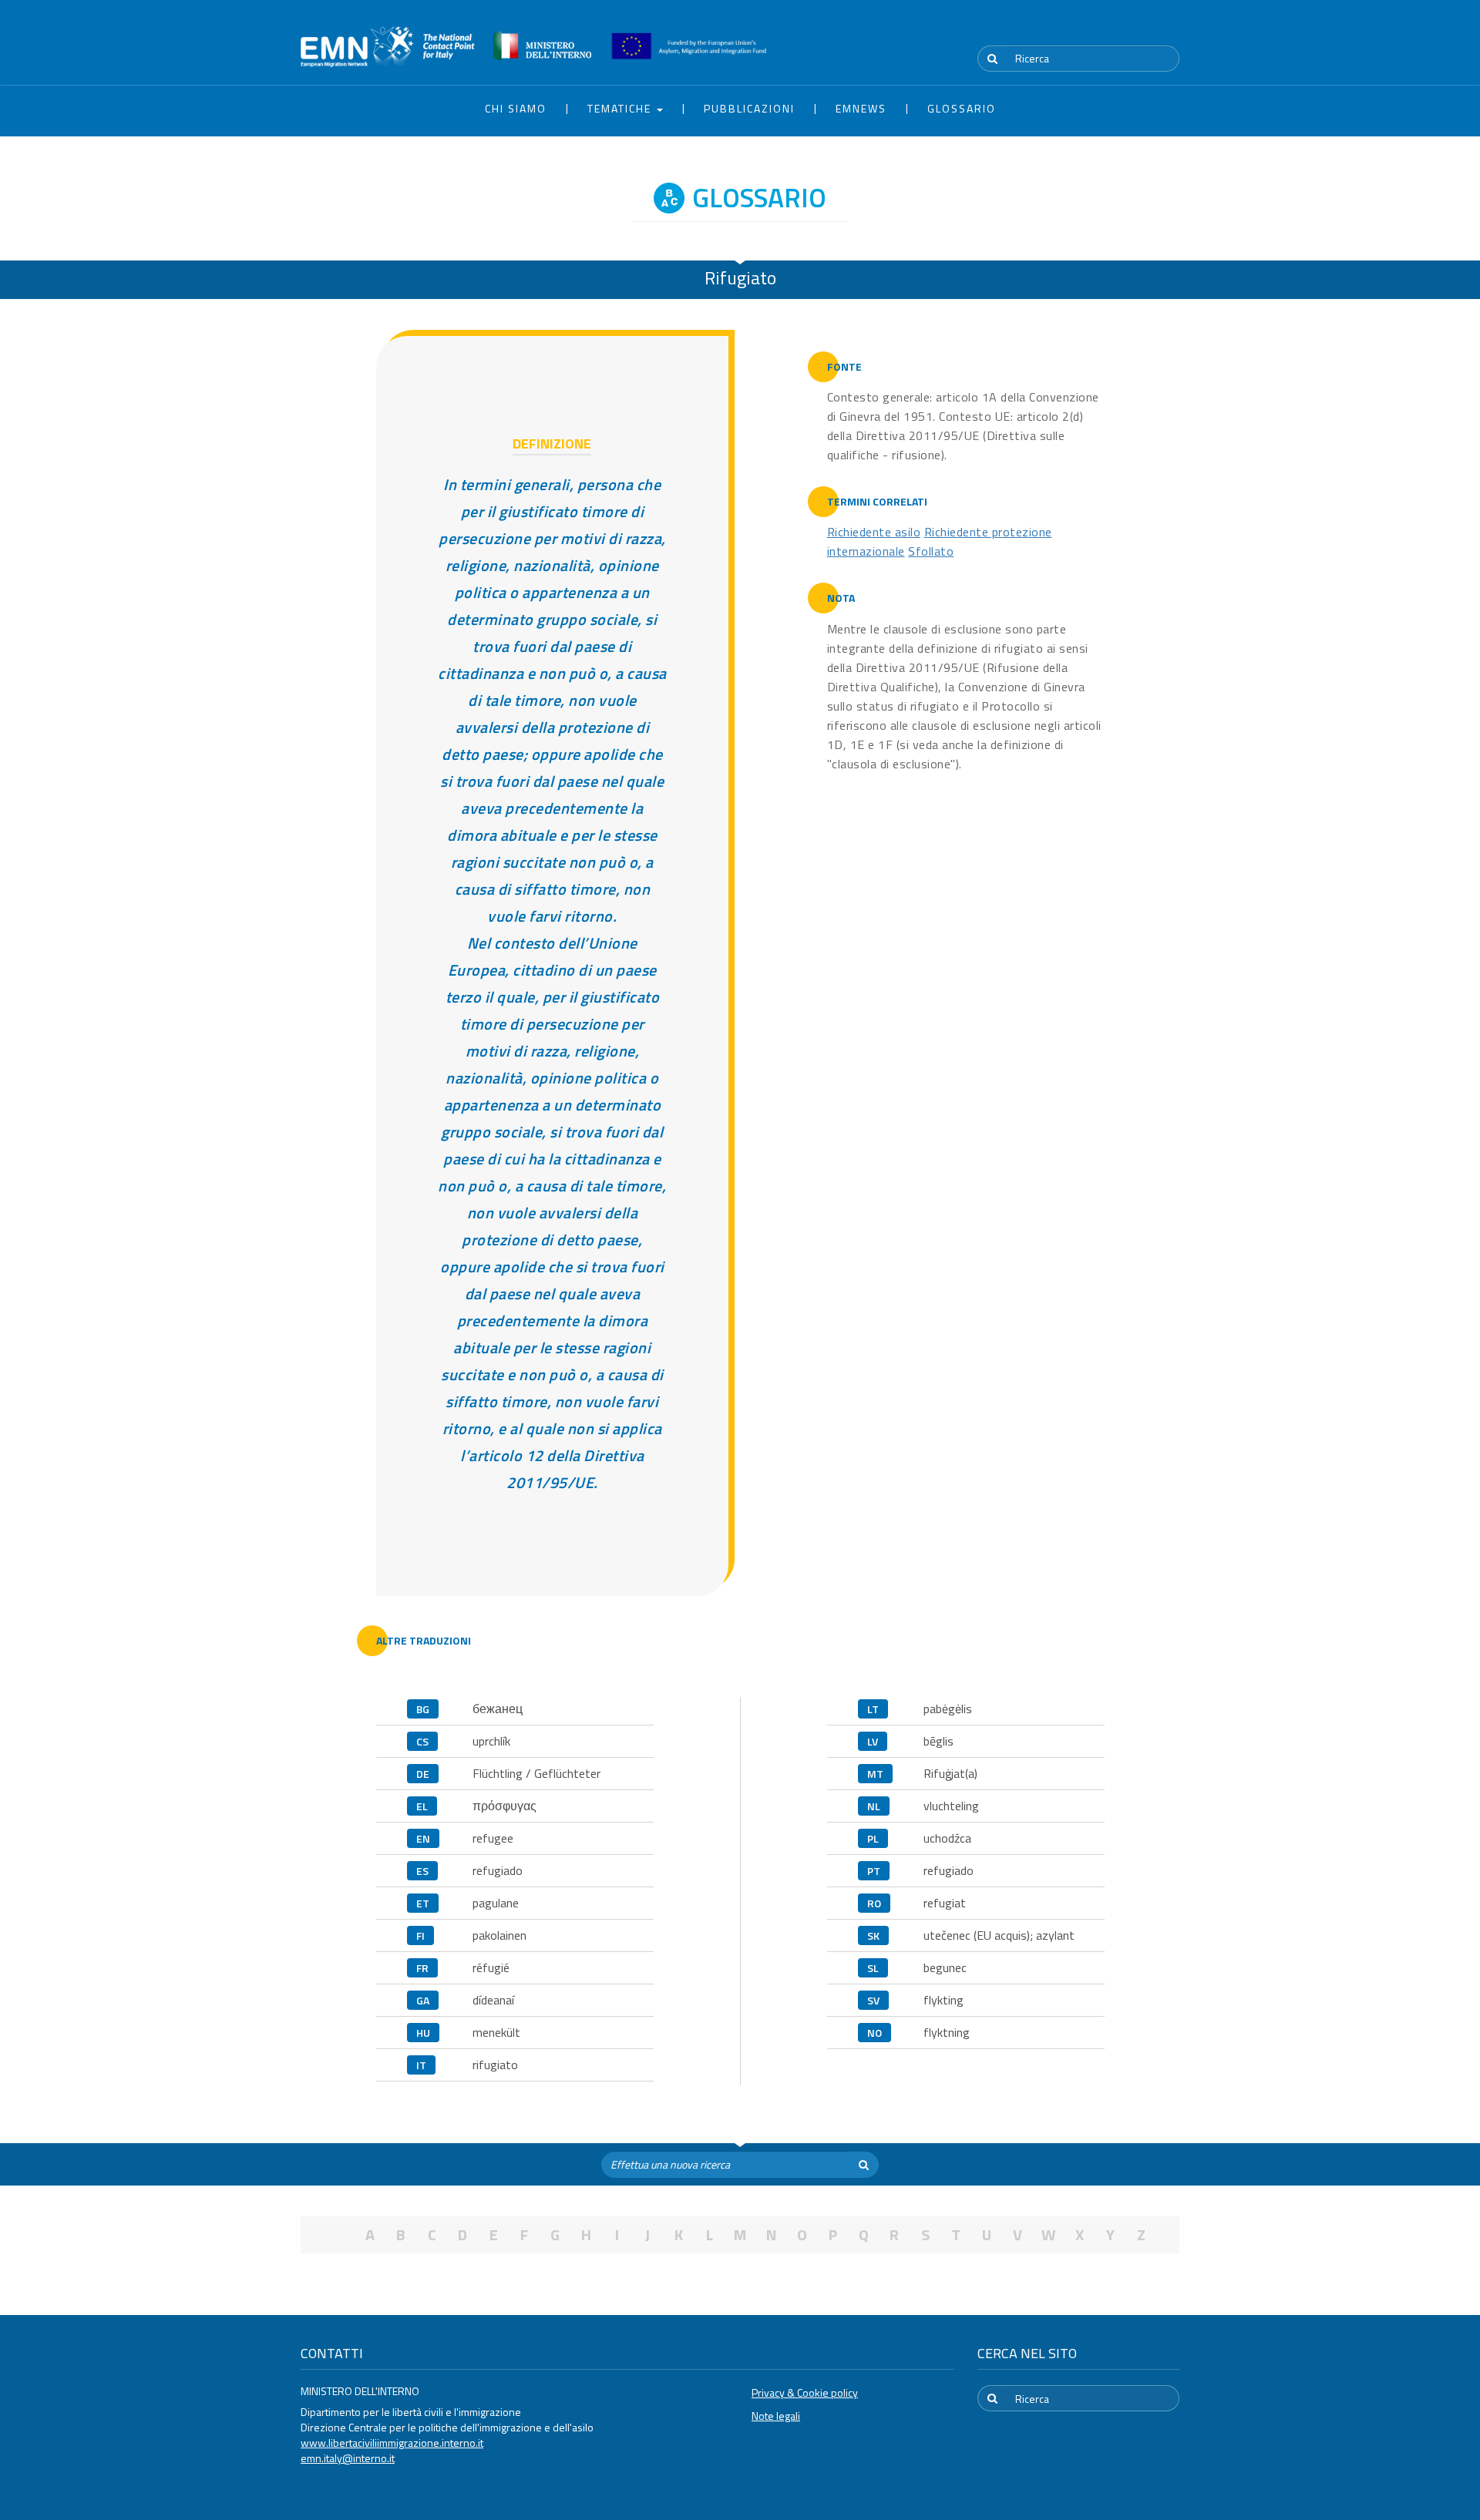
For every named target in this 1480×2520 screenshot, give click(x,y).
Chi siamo (516, 108)
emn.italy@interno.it (348, 2458)
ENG (1170, 30)
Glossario (962, 108)
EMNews (861, 108)
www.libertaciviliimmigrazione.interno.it (392, 2443)
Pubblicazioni (749, 108)
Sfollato (931, 551)
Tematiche (621, 108)
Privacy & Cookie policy (805, 2392)
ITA (1134, 30)
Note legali (776, 2416)
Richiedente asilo (874, 532)
